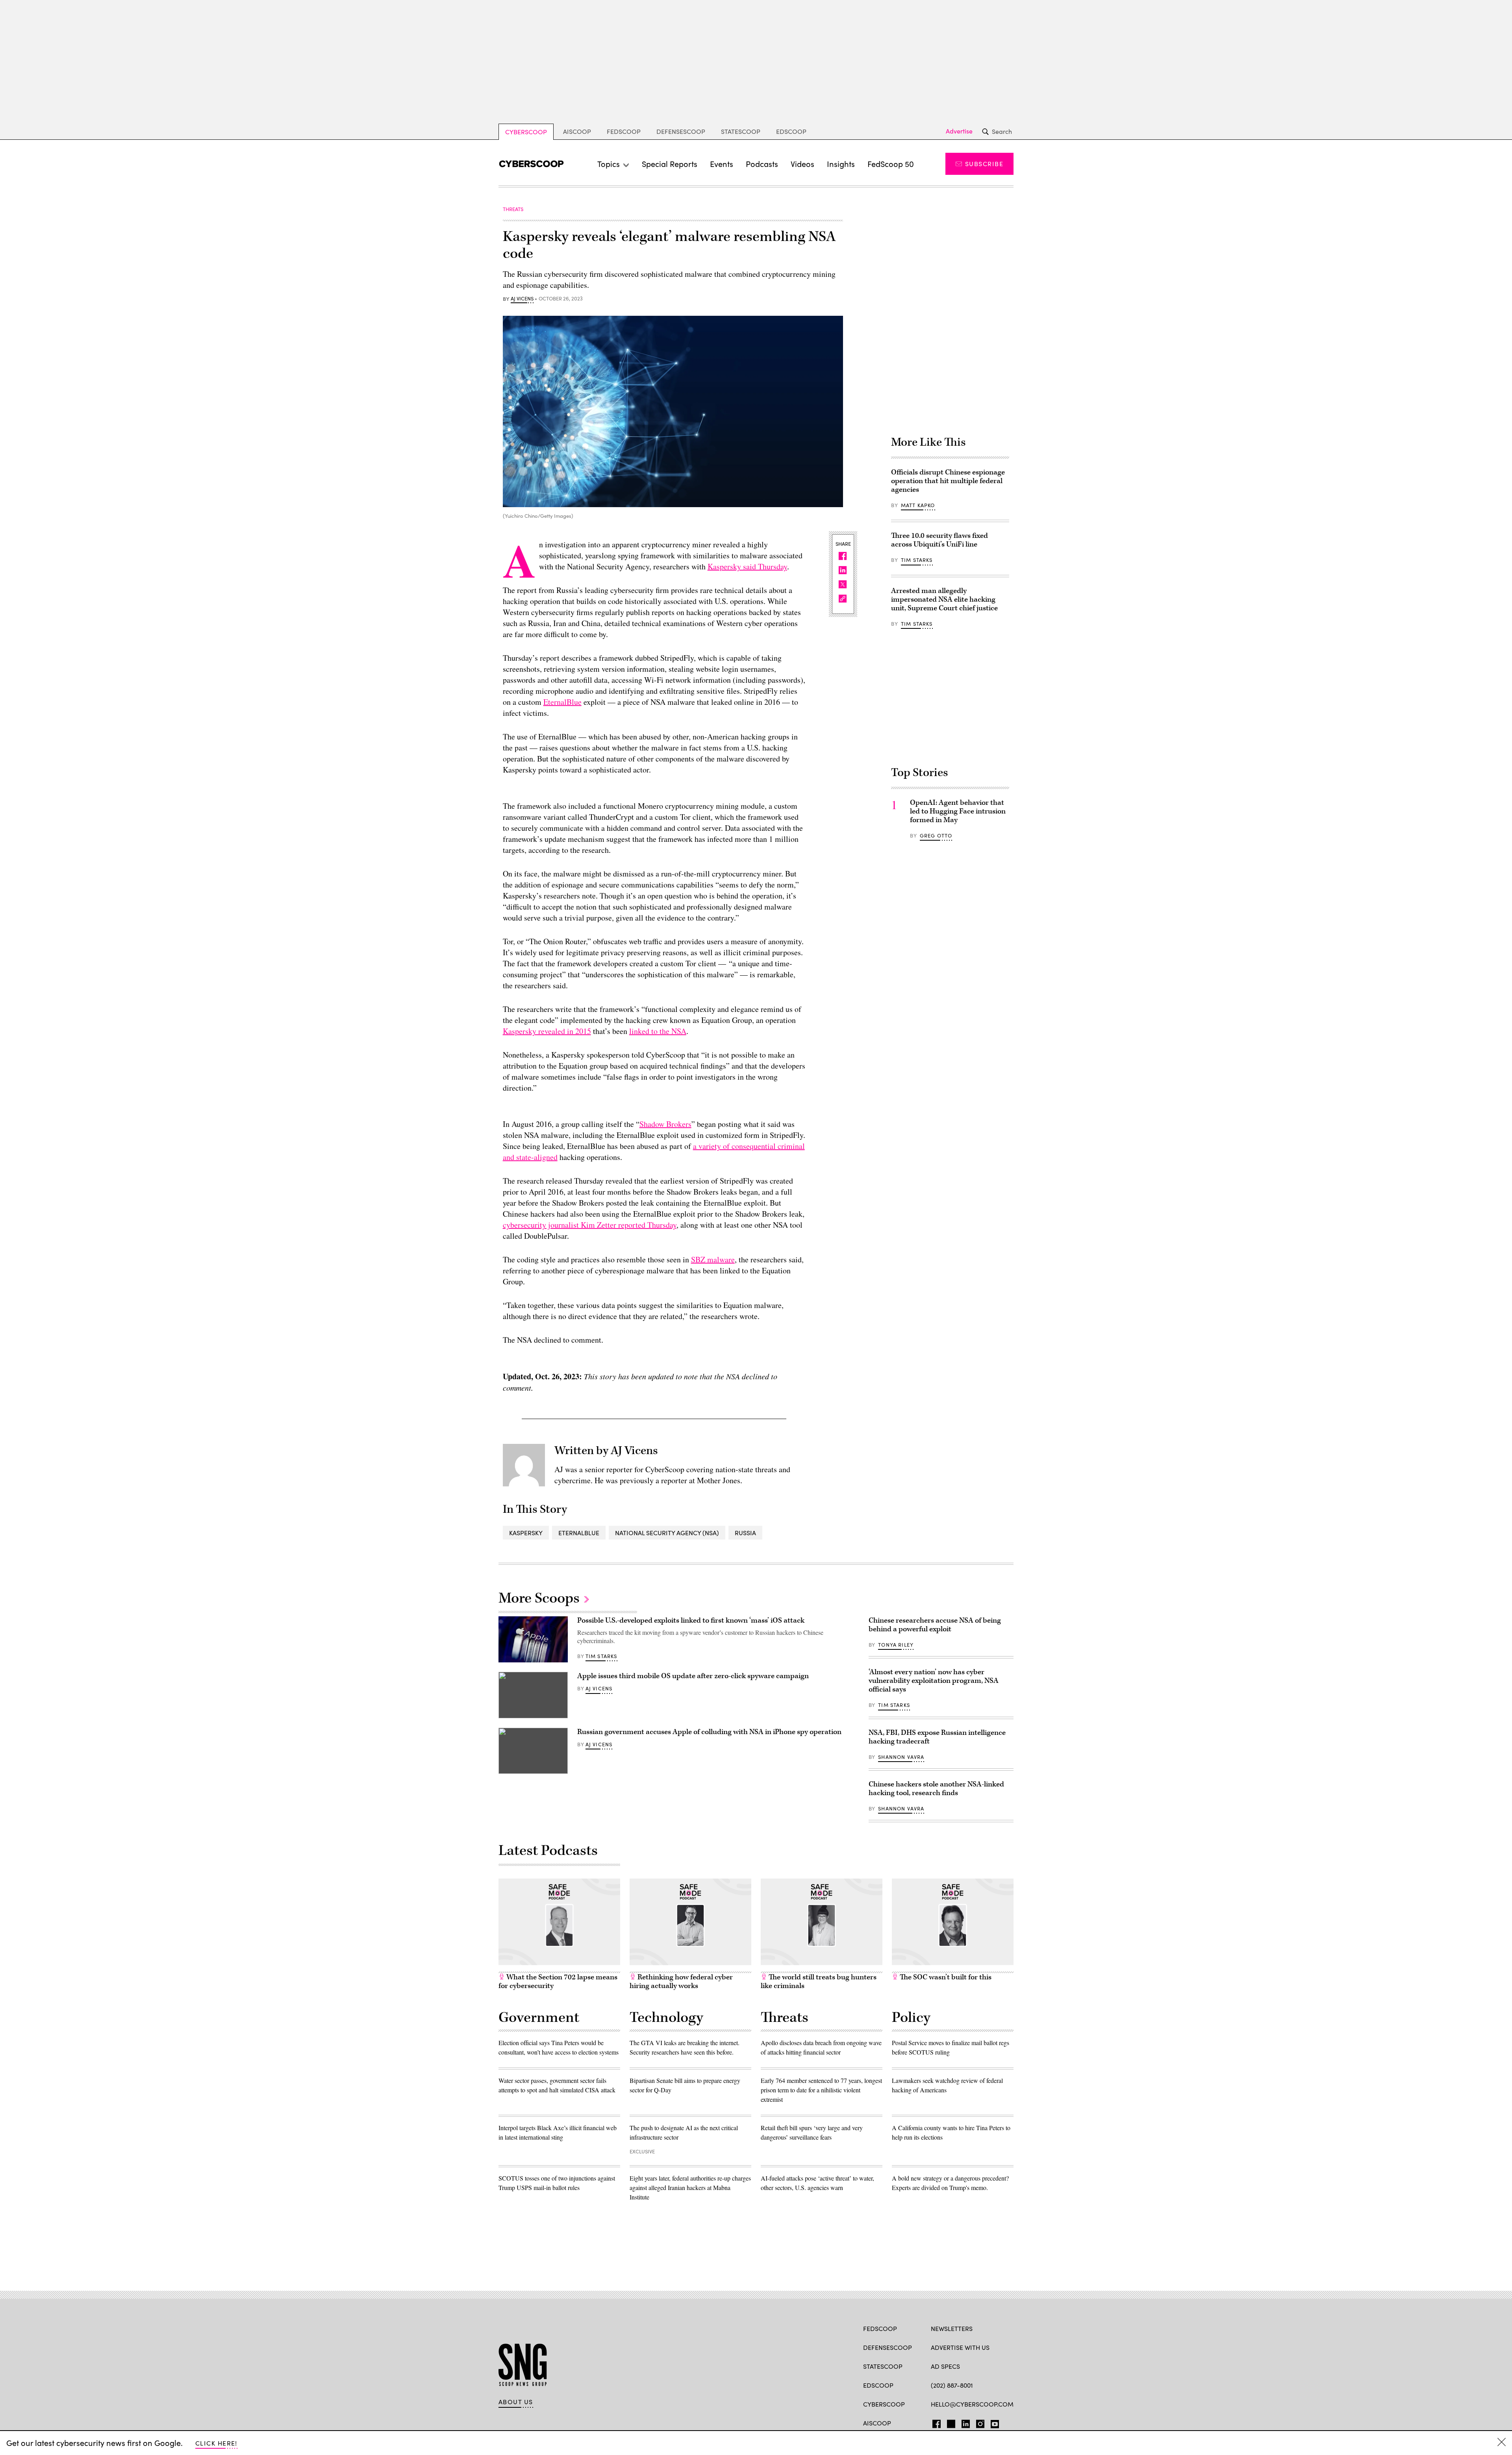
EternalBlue (562, 702)
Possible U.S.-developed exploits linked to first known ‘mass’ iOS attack (691, 1620)
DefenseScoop (681, 131)
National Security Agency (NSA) (667, 1533)
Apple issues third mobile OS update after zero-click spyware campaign (693, 1676)
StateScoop (741, 131)
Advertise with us (960, 2347)
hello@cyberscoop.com (972, 2404)
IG (978, 2422)
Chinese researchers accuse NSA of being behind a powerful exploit (935, 1625)
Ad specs (945, 2366)
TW (950, 2422)
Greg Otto (936, 836)
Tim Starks (917, 560)
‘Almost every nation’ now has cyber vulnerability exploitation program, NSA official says (934, 1681)
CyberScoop (526, 132)
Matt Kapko (918, 505)
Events (722, 164)
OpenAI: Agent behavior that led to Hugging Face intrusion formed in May (958, 811)
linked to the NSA (658, 1031)
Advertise (959, 131)
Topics (609, 164)
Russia (745, 1533)
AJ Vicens (522, 299)
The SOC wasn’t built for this (945, 1977)
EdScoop (791, 131)
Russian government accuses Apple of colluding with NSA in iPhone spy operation (709, 1732)
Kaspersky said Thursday (747, 566)
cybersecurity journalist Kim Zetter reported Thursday (590, 1225)
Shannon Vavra (901, 1757)
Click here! (216, 2443)
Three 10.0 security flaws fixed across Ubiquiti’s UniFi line (939, 540)
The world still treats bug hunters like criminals (819, 1982)
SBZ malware (713, 1259)
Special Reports (670, 164)
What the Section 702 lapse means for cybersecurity (558, 1982)
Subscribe (984, 164)
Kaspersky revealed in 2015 (547, 1031)
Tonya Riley (896, 1645)
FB (935, 2422)
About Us (516, 2402)
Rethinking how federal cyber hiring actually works (681, 1982)
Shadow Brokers (665, 1124)
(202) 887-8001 (952, 2385)
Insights (841, 164)
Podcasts (762, 164)
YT (993, 2422)
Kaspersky (526, 1533)
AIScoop (577, 131)
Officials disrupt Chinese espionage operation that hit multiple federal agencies (948, 481)
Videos (802, 164)
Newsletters (952, 2328)
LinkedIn (966, 2422)
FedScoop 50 (891, 164)
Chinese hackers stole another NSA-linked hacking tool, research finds (936, 1789)
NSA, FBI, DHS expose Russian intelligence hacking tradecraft (937, 1737)
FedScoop (624, 131)
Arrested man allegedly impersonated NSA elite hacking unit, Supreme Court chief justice (944, 599)
